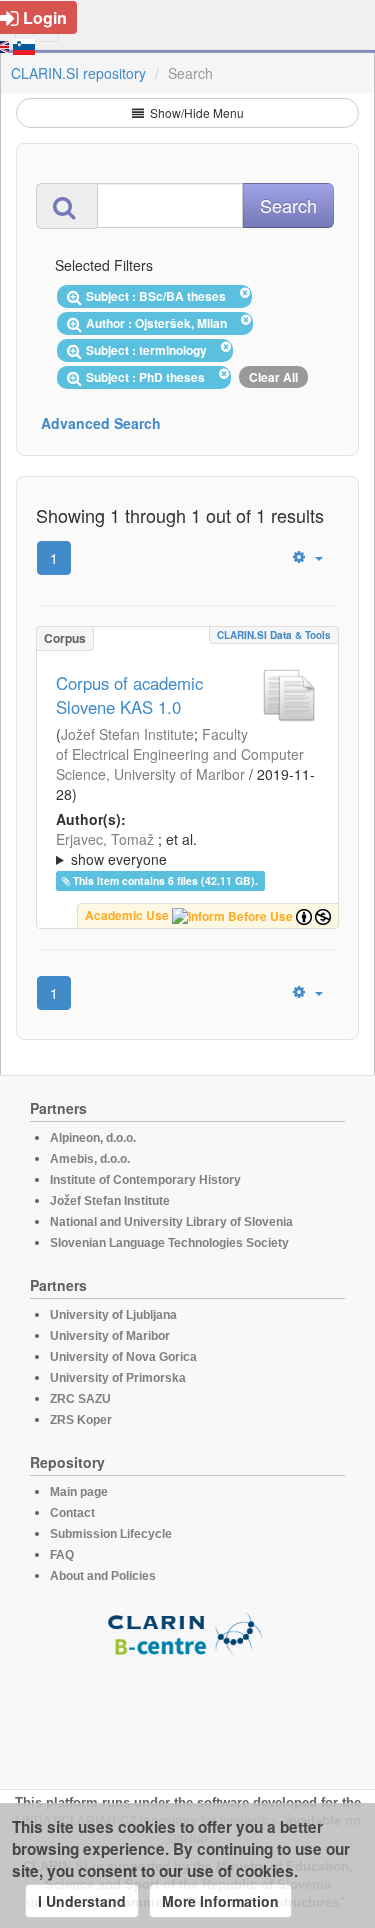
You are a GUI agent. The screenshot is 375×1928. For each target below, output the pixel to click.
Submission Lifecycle (111, 1534)
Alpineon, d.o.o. (93, 1138)
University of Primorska (118, 1378)
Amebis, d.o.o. (90, 1159)
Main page (79, 1492)
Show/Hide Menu (195, 112)
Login (45, 17)
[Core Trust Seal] (188, 1714)
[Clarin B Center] (188, 1632)
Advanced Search (101, 423)
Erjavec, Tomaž (105, 839)
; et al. (126, 849)
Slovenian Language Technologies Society (169, 1243)
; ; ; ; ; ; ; (187, 849)
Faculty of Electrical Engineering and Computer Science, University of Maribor (180, 754)
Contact (72, 1513)
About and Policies (103, 1576)
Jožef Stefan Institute (127, 734)
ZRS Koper (81, 1420)
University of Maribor (110, 1336)
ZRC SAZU (80, 1399)
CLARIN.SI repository (78, 73)
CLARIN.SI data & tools (274, 635)
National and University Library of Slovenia (171, 1222)
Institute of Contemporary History (145, 1180)
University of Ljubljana (113, 1315)
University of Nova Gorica (123, 1357)
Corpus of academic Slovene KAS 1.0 (129, 695)
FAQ (62, 1555)
